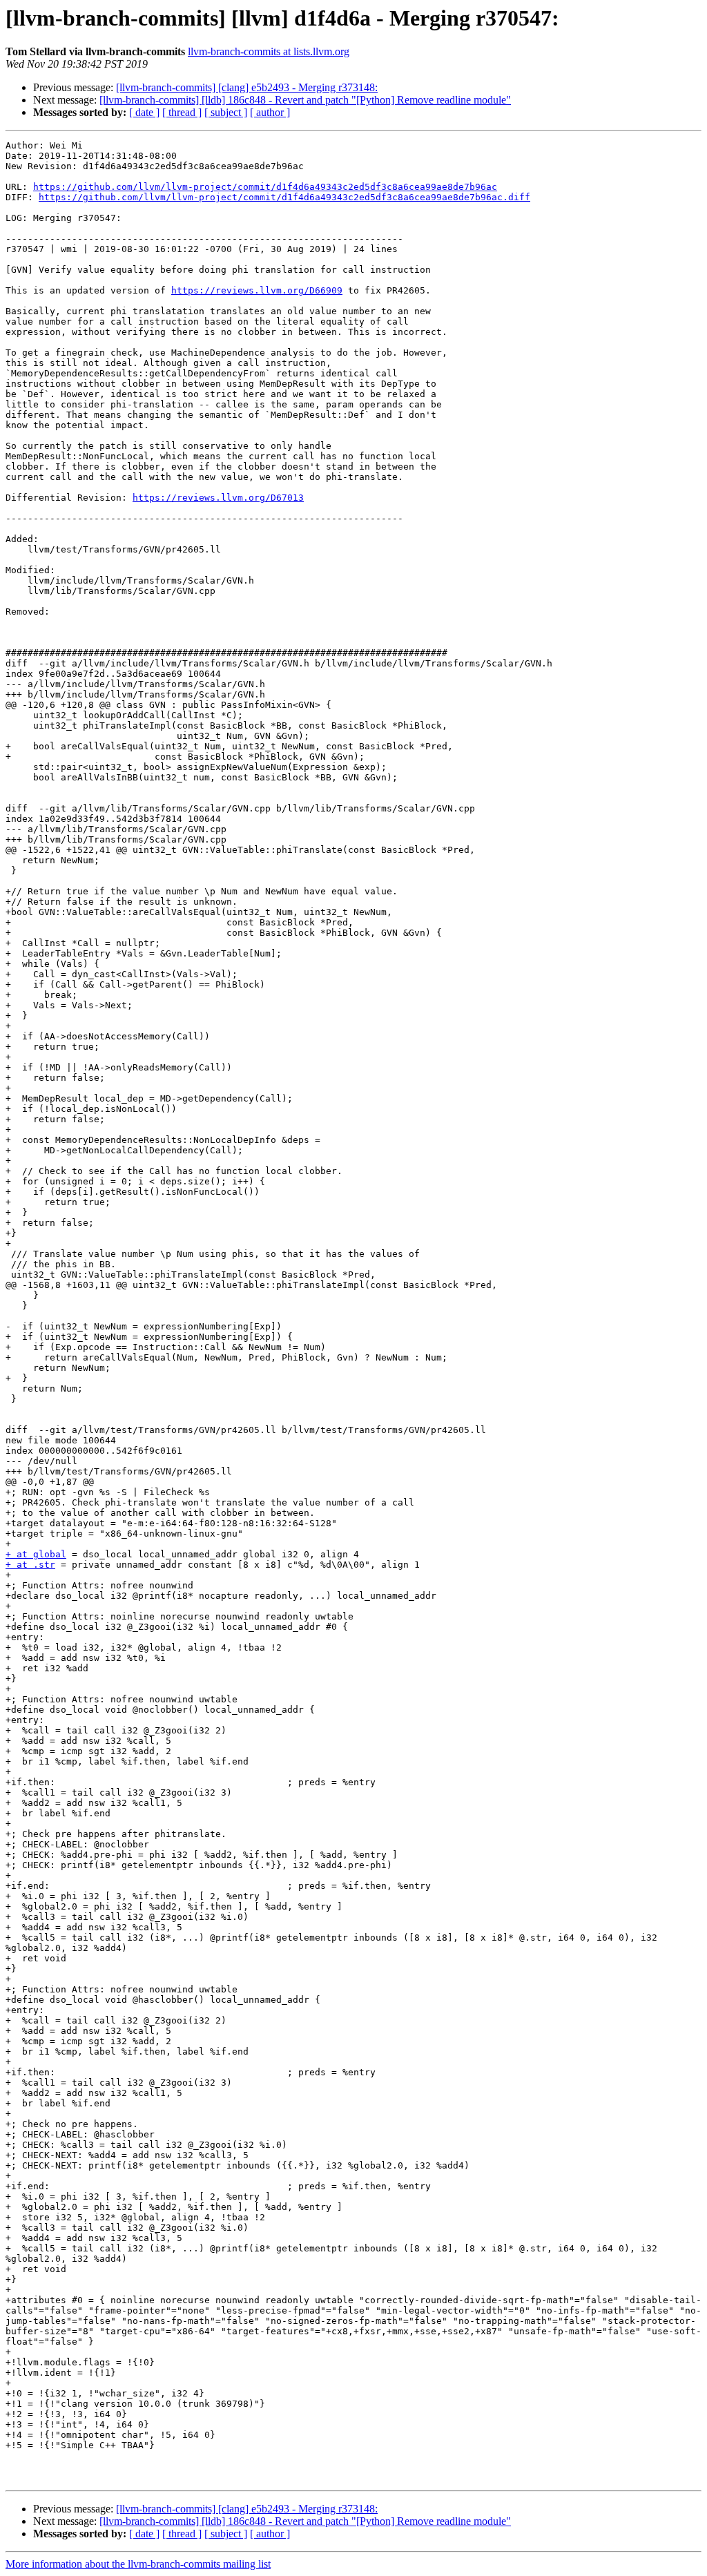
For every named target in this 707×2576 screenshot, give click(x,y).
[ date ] (144, 112)
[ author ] (270, 112)
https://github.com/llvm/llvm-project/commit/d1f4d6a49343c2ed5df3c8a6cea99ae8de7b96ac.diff (284, 197)
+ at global (36, 1554)
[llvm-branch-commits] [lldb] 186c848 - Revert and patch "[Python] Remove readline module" (305, 100)
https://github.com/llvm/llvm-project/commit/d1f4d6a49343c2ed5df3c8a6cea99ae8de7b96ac (265, 187)
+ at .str (30, 1565)
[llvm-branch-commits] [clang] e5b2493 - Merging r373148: (247, 87)
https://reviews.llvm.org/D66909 (257, 290)
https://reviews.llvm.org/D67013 (218, 498)
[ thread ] (182, 112)
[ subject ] (226, 112)
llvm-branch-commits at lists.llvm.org (269, 51)
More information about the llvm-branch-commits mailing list (138, 2564)
